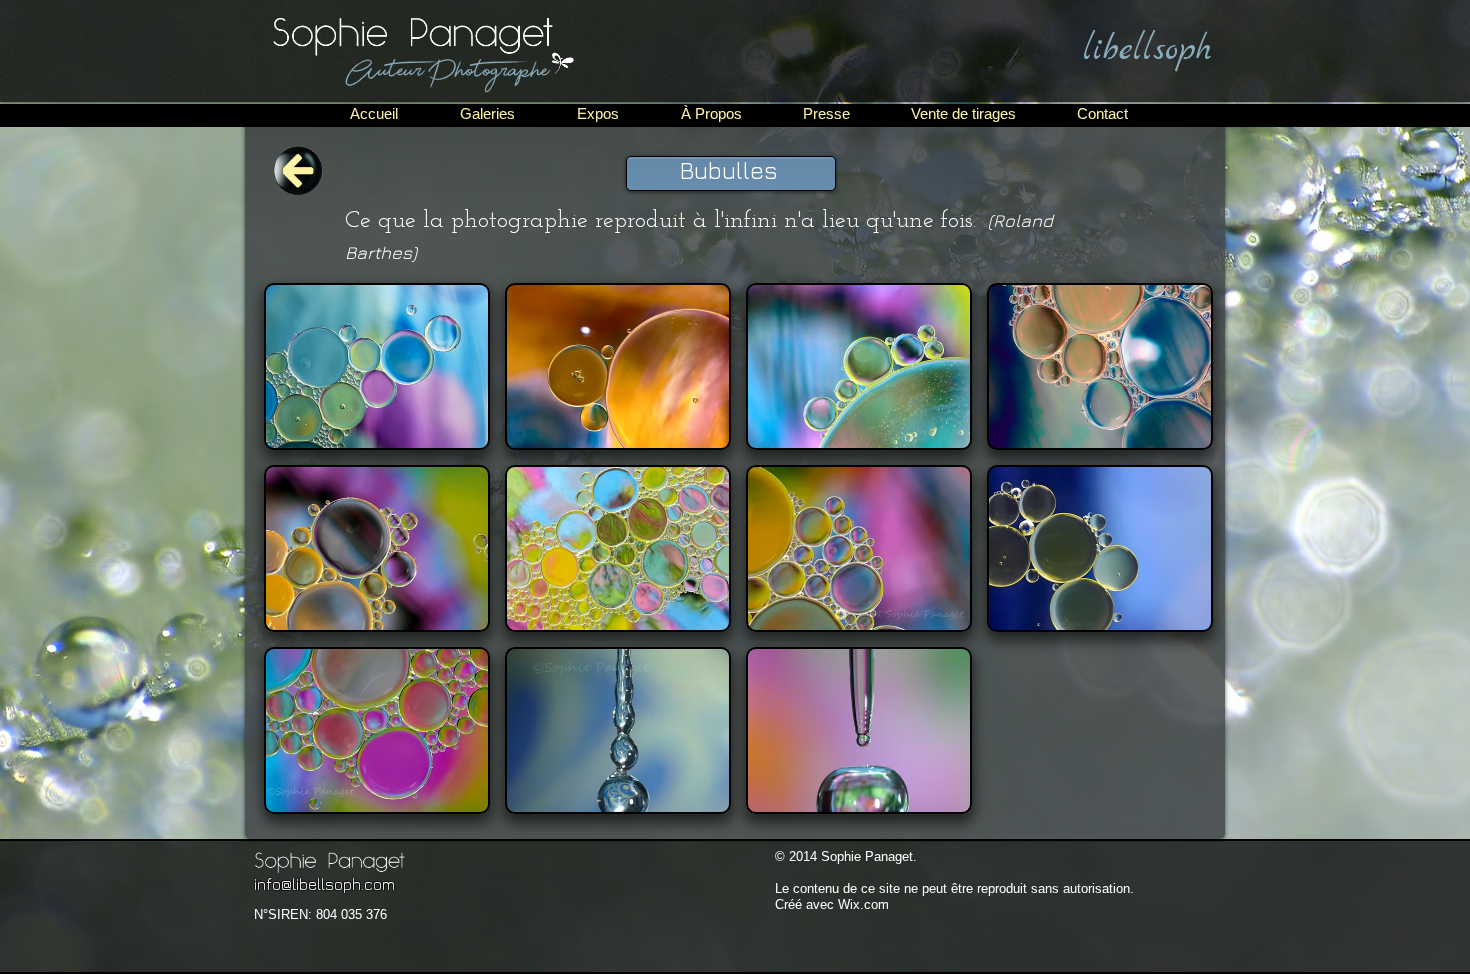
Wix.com (863, 904)
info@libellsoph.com (324, 884)
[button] (377, 366)
